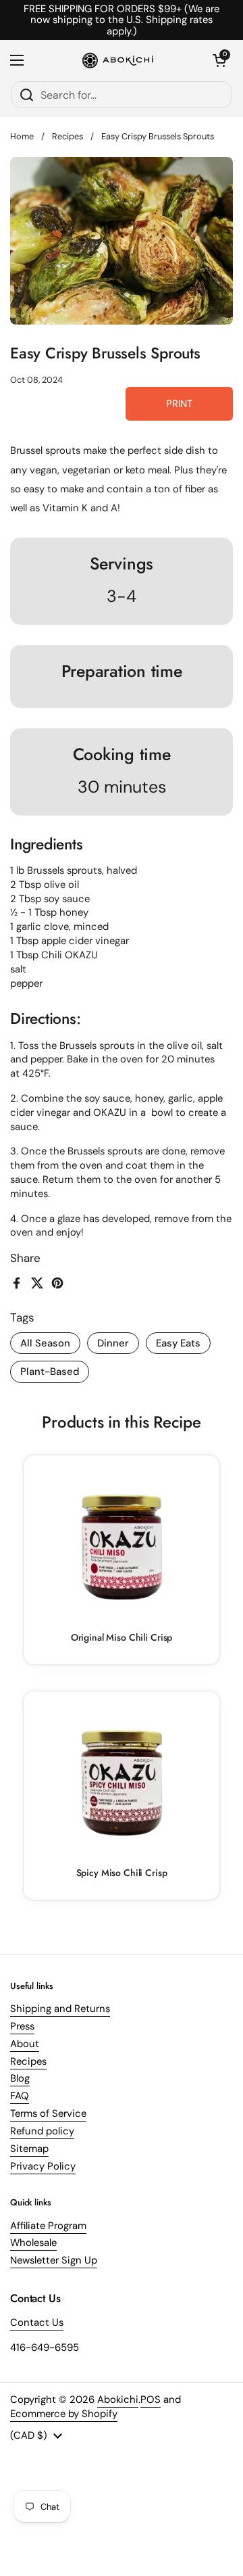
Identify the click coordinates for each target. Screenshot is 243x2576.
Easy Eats (178, 1343)
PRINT (179, 404)
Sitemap (29, 2149)
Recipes (67, 136)
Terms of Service (48, 2113)
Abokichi (118, 2399)
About (25, 2044)
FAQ (20, 2096)
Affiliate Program (48, 2226)
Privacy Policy (43, 2166)
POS (151, 2399)
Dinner (113, 1343)
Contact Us (37, 2322)
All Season (45, 1343)
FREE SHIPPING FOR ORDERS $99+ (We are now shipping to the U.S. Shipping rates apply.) (122, 20)
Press (22, 2026)
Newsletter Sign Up (54, 2260)
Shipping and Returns (60, 2009)
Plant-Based (50, 1372)
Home (22, 136)
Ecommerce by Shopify (64, 2414)
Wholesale (33, 2243)
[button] (219, 60)
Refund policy (42, 2131)
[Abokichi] (118, 60)
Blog (20, 2078)
